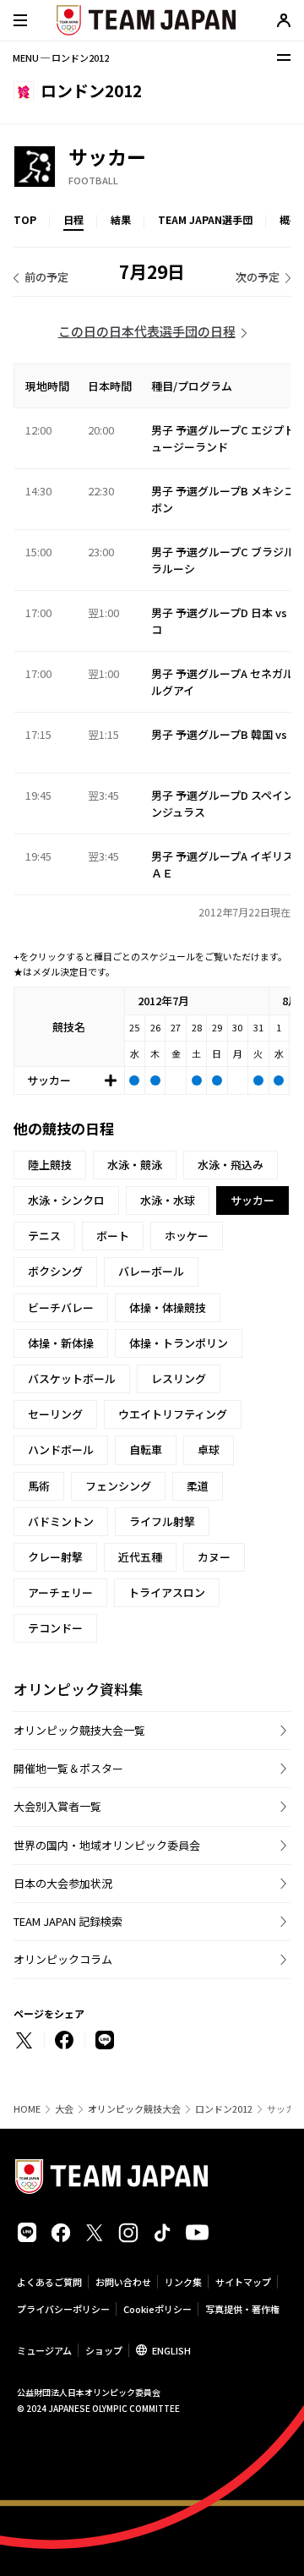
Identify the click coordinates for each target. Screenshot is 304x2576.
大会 (64, 2109)
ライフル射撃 (162, 1521)
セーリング (55, 1414)
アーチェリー (60, 1592)
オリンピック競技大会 (134, 2109)
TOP (25, 219)
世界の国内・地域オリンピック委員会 (107, 1845)
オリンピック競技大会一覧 (79, 1730)
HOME (27, 2109)
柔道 (198, 1486)
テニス (44, 1236)
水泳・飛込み (231, 1165)
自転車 (146, 1449)
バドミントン (61, 1521)
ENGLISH (171, 2350)
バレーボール (151, 1271)
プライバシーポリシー (63, 2309)
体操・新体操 (61, 1343)
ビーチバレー (61, 1307)
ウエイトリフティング (173, 1414)
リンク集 (183, 2282)
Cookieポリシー (157, 2309)
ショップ (104, 2350)
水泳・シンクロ (66, 1200)
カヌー (214, 1557)
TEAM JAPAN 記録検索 (68, 1921)
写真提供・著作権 (242, 2309)
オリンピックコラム (63, 1959)
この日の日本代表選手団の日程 (147, 331)
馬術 (39, 1486)
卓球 (209, 1449)
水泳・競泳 (135, 1165)
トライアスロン (167, 1592)
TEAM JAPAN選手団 (205, 219)
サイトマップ (243, 2282)
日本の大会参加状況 (63, 1883)
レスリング (179, 1378)
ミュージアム (44, 2350)
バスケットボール (72, 1378)
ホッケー (187, 1236)
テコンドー (55, 1628)
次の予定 (258, 277)
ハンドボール (61, 1449)
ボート (113, 1236)
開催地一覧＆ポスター (68, 1768)
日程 (73, 219)
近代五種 (140, 1557)
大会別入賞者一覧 (57, 1806)
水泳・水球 (168, 1200)
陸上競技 (50, 1165)
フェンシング (118, 1486)
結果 (121, 219)
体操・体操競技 (168, 1307)
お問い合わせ (123, 2282)
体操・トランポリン (179, 1343)
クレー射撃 (55, 1557)
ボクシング (55, 1271)
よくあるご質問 (49, 2282)
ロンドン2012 (224, 2109)
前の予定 (46, 277)
